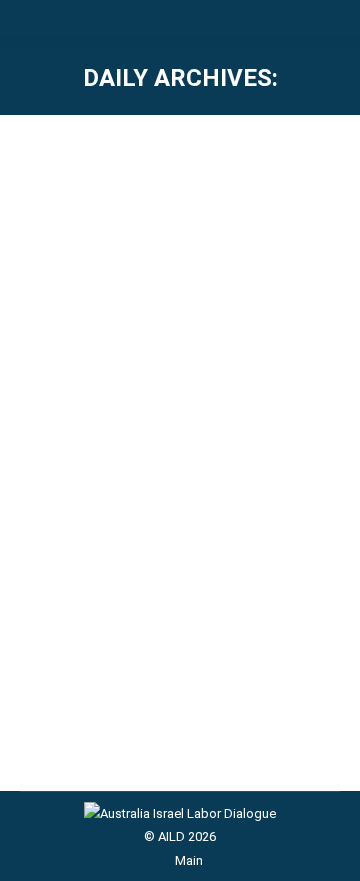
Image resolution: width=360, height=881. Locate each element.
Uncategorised (153, 436)
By (243, 436)
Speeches (74, 436)
